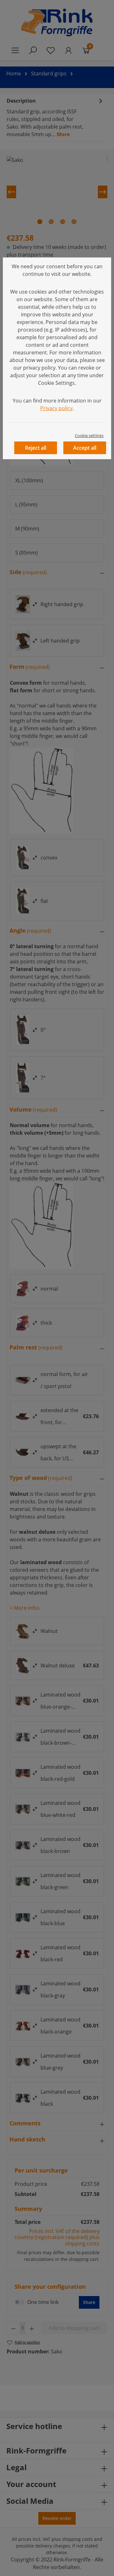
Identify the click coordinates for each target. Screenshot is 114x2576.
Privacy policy (56, 408)
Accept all (85, 448)
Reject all (36, 448)
